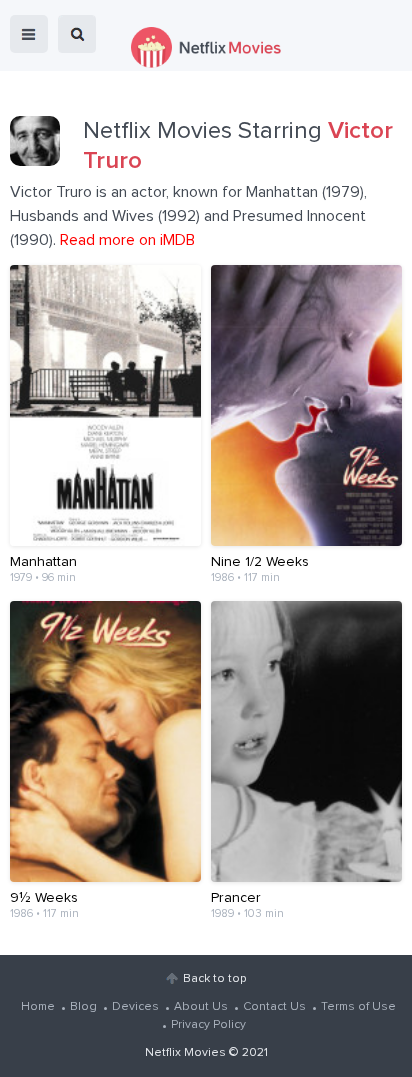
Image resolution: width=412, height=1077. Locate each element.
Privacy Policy (208, 1025)
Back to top (214, 979)
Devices (135, 1007)
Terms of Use (358, 1007)
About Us (201, 1007)
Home (38, 1007)
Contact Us (274, 1007)
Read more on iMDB (127, 240)
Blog (83, 1007)
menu (29, 34)
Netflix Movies (185, 1053)
